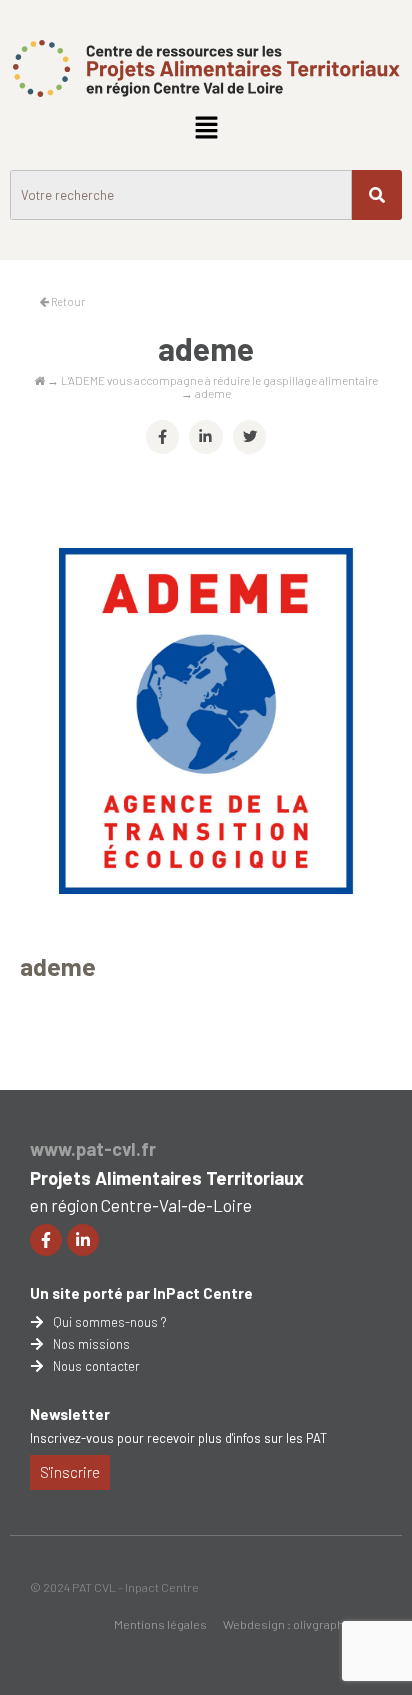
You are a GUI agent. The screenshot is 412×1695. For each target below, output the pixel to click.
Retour (67, 301)
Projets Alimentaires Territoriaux (167, 1178)
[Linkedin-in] (83, 1240)
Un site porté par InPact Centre (141, 1293)
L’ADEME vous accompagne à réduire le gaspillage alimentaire (219, 380)
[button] (206, 128)
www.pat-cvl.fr (93, 1149)
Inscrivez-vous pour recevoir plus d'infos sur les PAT (178, 1438)
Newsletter (70, 1414)
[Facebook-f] (46, 1240)
